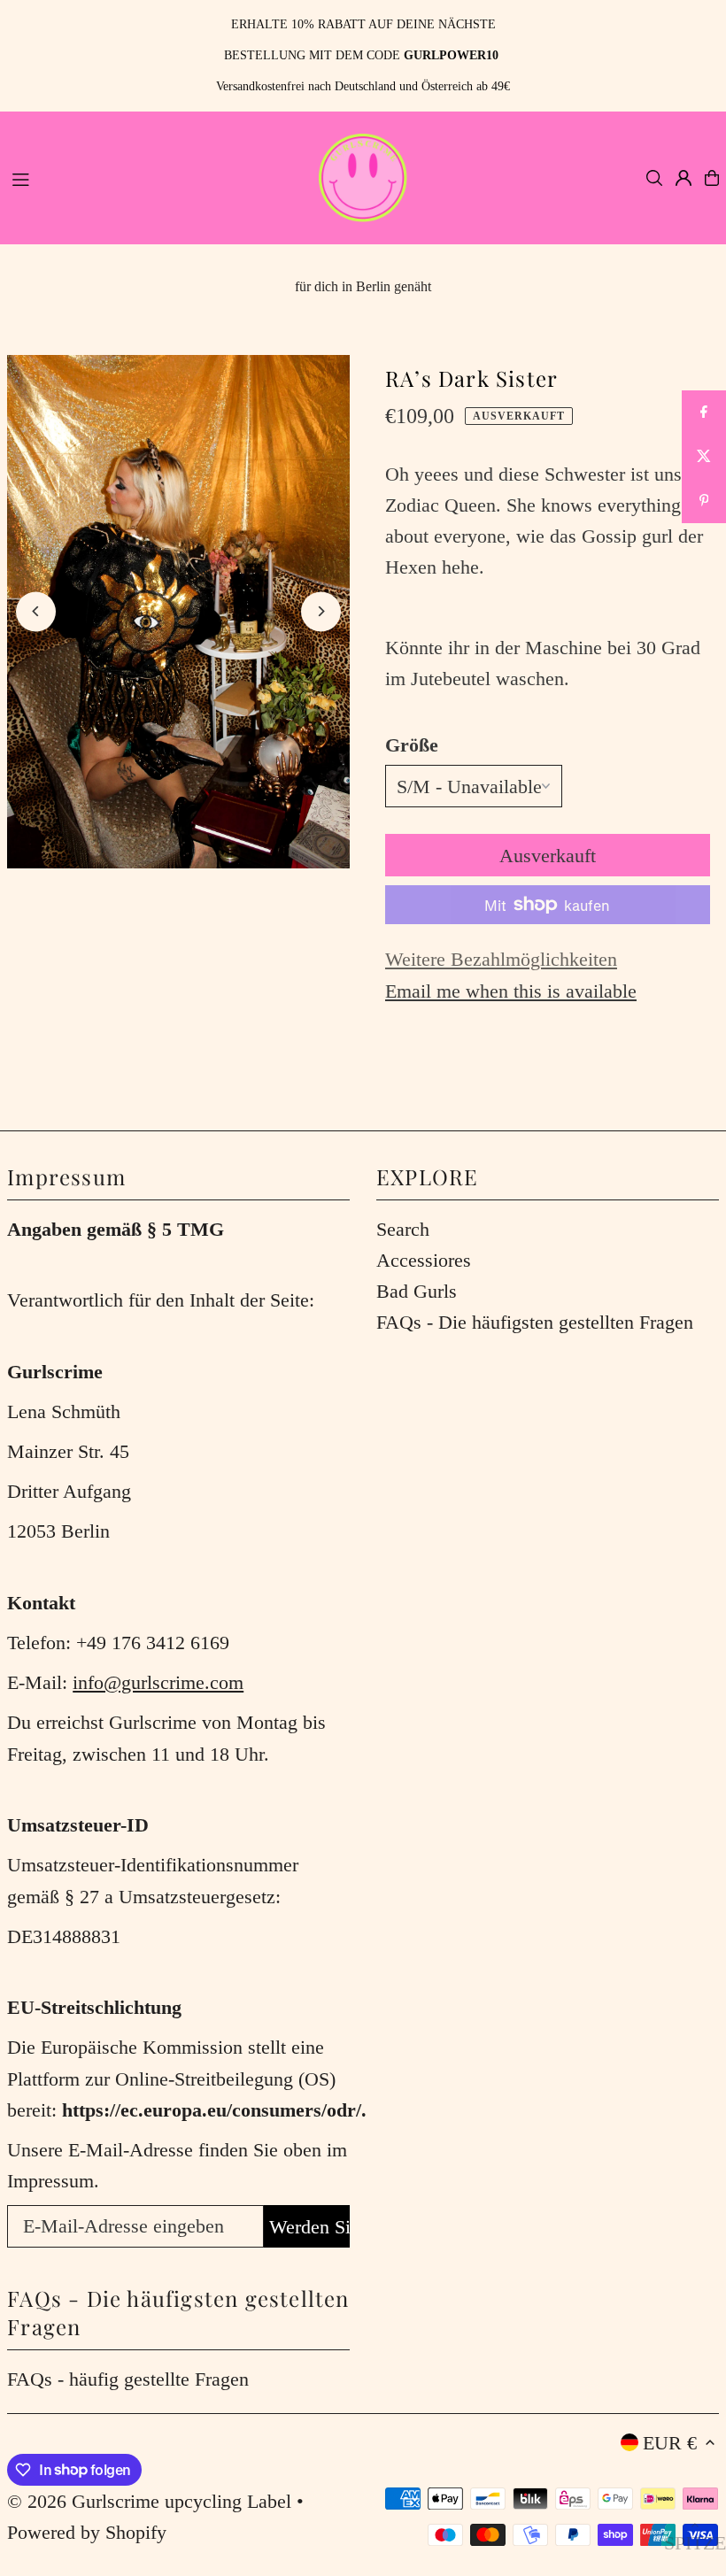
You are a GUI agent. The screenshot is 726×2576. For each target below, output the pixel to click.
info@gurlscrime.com (158, 1682)
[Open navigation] (153, 177)
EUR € (670, 2443)
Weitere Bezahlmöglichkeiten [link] (501, 959)
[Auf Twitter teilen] (704, 457)
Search (403, 1229)
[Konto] (684, 178)
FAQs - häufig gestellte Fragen (128, 2379)
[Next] (321, 611)
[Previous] (36, 611)
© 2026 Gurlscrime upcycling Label (149, 2501)
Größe (412, 745)
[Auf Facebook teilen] (704, 413)
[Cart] (712, 178)
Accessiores (424, 1260)
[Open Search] (654, 178)
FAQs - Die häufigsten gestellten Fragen (535, 1322)
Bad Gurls (417, 1291)
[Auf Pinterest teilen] (704, 501)
